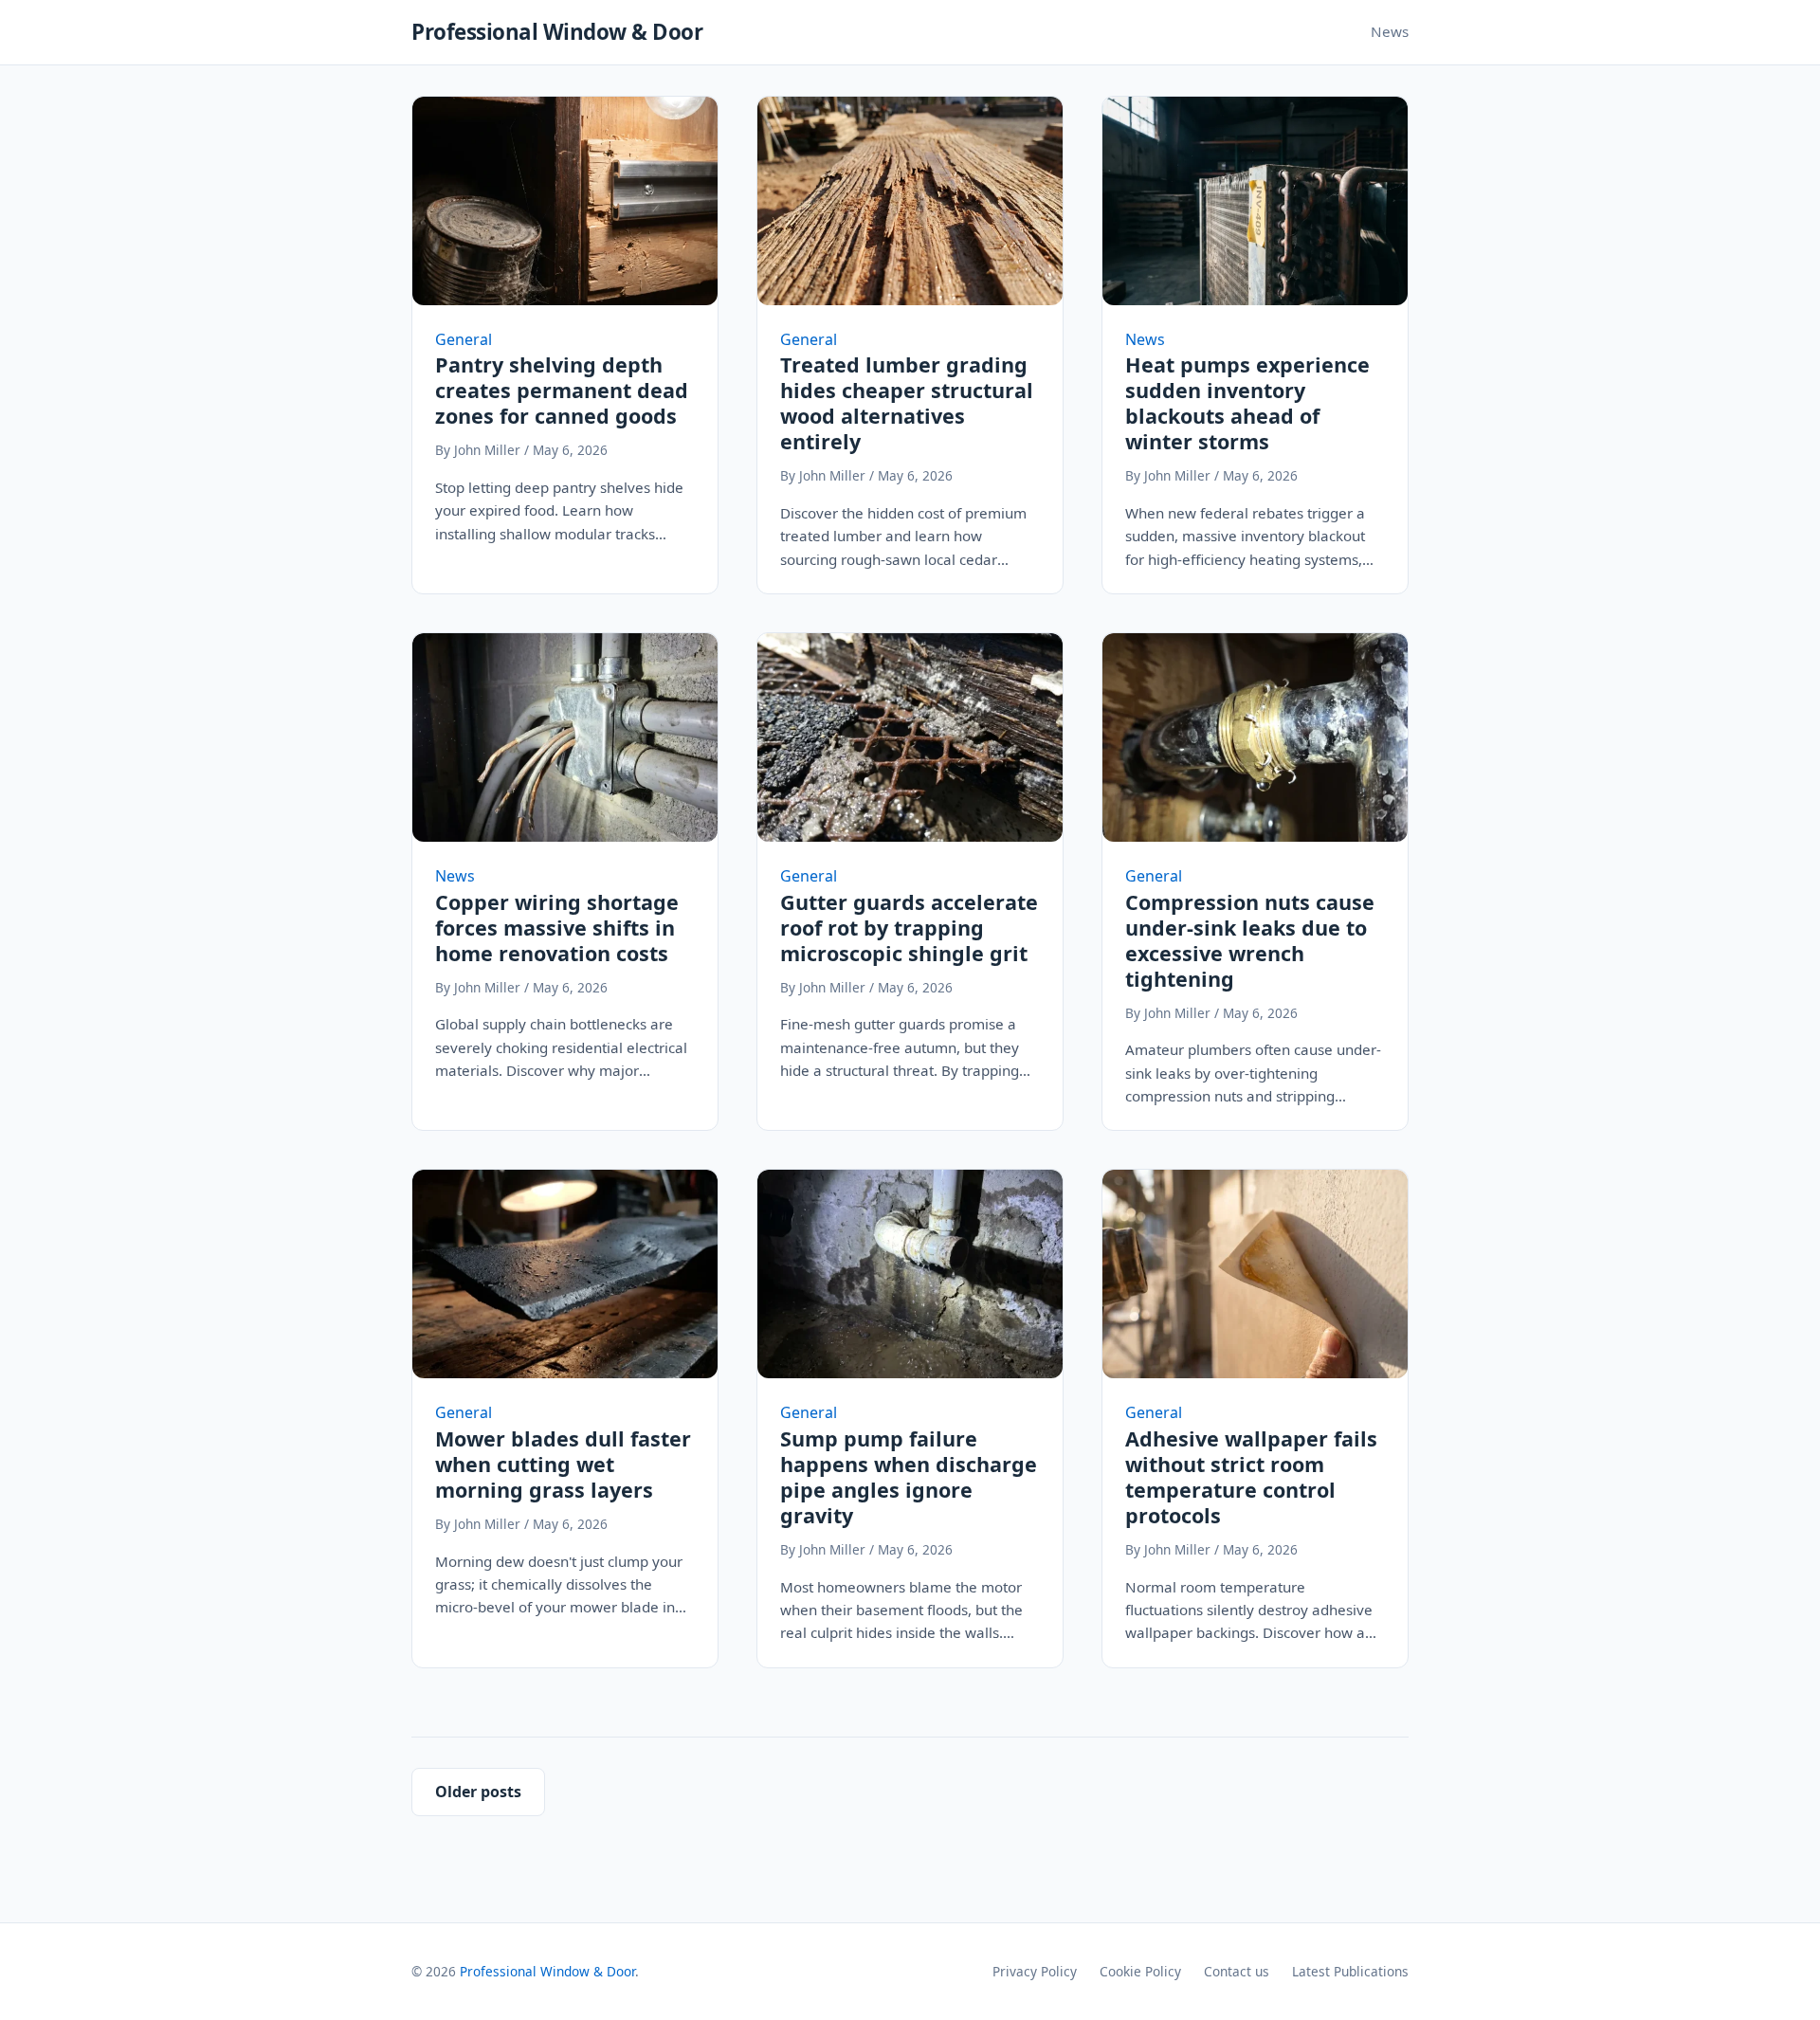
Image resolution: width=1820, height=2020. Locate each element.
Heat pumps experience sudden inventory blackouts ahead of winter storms (1247, 403)
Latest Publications (1350, 1971)
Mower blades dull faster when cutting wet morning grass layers (563, 1464)
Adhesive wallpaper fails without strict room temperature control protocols (1251, 1477)
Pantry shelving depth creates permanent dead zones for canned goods (562, 390)
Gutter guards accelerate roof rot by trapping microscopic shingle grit (909, 928)
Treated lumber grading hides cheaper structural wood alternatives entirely (907, 403)
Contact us (1237, 1971)
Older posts (478, 1792)
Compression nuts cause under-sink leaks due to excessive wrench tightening (1250, 940)
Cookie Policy (1140, 1971)
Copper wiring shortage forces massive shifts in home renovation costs (557, 928)
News (1390, 31)
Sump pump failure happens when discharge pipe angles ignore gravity (909, 1477)
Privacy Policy (1035, 1971)
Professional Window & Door (557, 32)
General (464, 339)
